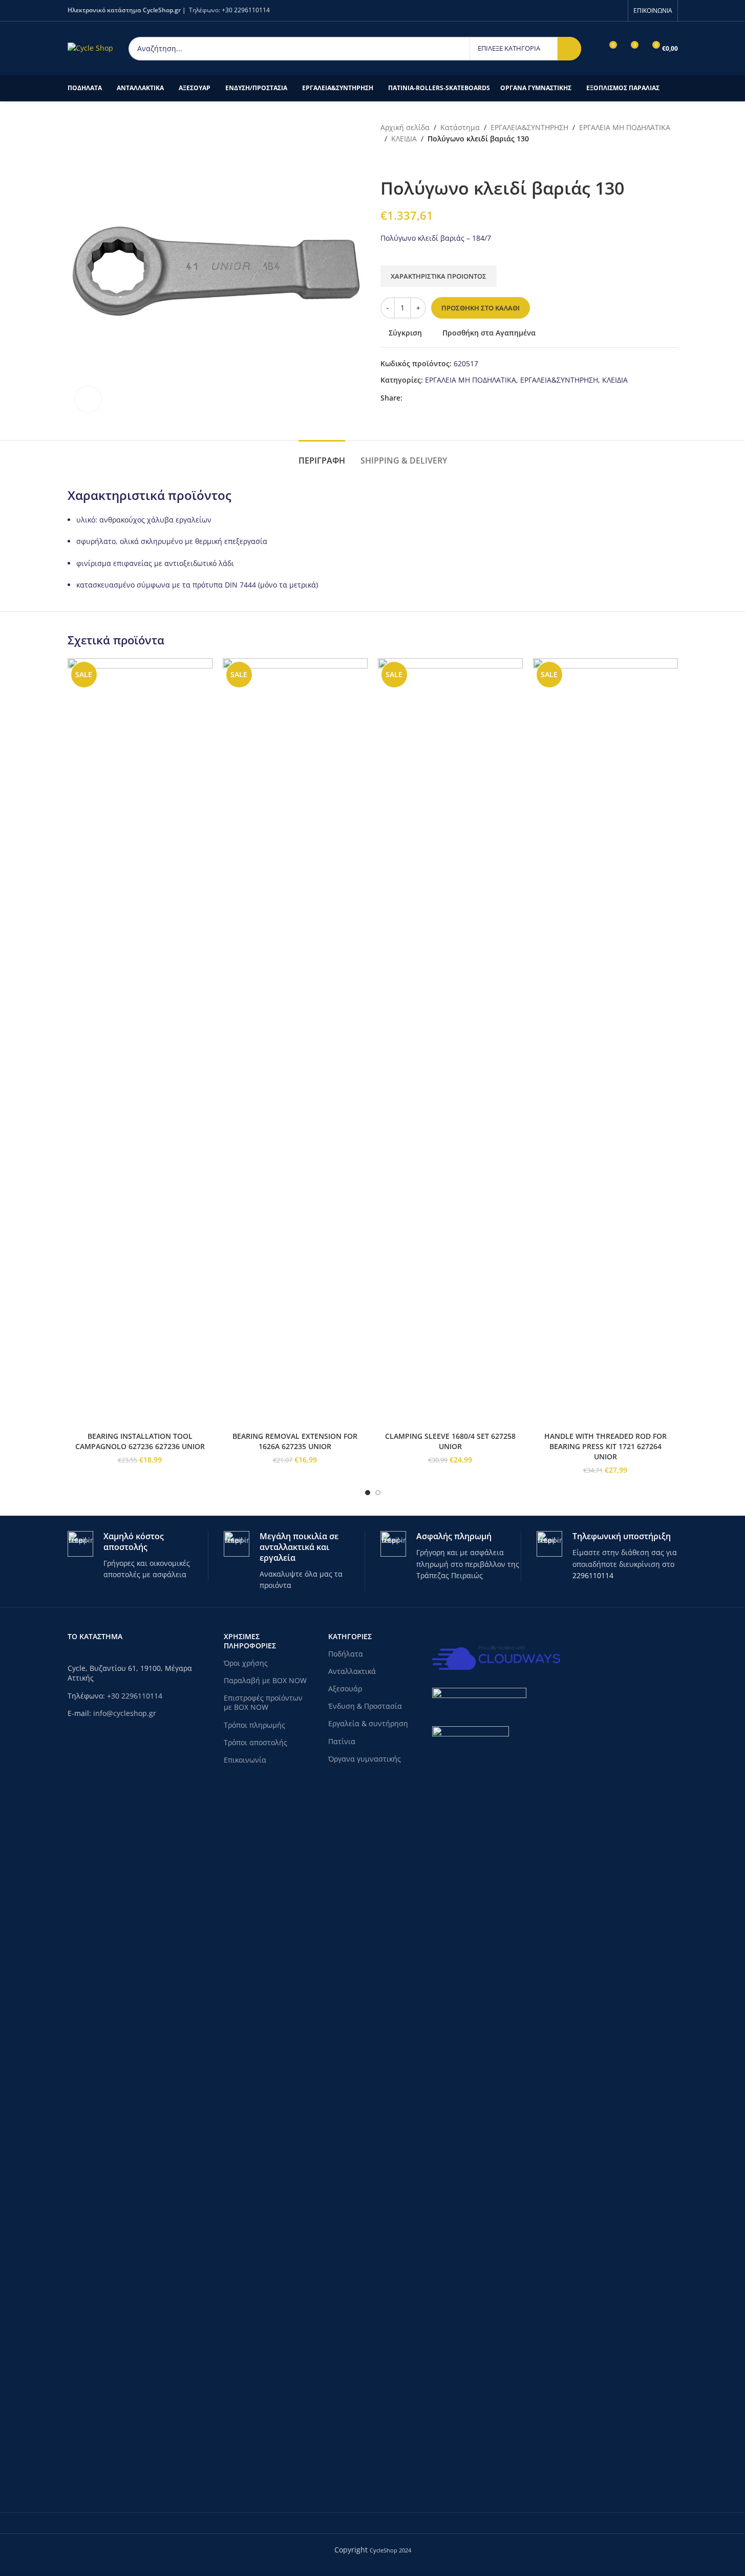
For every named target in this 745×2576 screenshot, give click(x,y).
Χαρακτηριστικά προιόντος (439, 276)
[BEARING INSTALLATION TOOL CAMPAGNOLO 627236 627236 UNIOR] (140, 1042)
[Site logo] (90, 47)
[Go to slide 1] (368, 1493)
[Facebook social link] (616, 10)
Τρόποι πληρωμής (254, 1725)
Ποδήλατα (346, 1654)
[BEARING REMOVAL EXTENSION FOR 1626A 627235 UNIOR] (295, 1042)
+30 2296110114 (246, 10)
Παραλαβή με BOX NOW (265, 1680)
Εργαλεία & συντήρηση (368, 1723)
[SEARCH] (569, 49)
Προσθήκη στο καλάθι (481, 308)
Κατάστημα (460, 127)
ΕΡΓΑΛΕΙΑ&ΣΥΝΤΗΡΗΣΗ (529, 127)
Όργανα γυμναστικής (365, 1759)
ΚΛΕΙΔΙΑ (404, 139)
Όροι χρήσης (246, 1663)
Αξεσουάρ (345, 1689)
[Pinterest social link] (433, 398)
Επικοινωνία (245, 1760)
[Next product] (411, 161)
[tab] (322, 456)
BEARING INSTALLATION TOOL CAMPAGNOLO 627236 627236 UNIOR (140, 1441)
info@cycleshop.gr (125, 1713)
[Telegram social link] (445, 398)
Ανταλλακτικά (352, 1671)
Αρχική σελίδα (405, 127)
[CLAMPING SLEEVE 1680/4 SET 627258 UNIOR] (450, 1042)
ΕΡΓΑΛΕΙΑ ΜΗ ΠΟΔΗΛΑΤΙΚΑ (625, 127)
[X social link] (421, 398)
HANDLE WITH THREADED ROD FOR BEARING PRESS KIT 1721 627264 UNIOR (605, 1446)
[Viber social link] (458, 398)
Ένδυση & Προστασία (365, 1706)
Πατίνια (342, 1741)
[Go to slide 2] (378, 1493)
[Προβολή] (88, 399)
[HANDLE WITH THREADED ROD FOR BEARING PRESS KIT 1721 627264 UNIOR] (605, 1042)
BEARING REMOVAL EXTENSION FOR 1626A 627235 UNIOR (295, 1441)
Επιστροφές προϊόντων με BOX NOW (263, 1702)
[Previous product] (387, 161)
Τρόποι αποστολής (256, 1742)
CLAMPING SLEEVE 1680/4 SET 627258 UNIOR (450, 1441)
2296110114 (593, 1575)
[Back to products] (399, 161)
